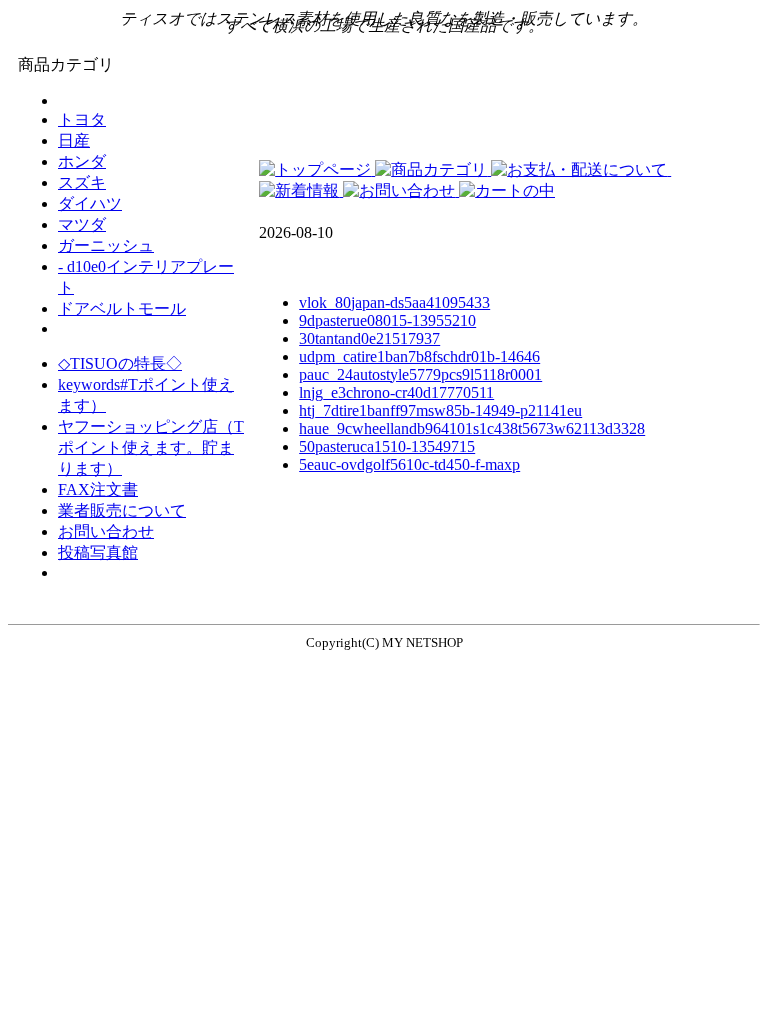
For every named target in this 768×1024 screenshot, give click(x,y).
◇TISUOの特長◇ (120, 363)
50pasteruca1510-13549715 (387, 446)
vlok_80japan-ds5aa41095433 (394, 302)
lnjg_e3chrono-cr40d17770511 (396, 392)
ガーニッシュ (106, 245)
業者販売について (122, 510)
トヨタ (82, 119)
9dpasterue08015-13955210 (387, 320)
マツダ (82, 224)
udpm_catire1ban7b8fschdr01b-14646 (419, 356)
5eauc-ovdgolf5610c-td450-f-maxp (409, 464)
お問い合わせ (106, 531)
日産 (74, 140)
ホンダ (82, 161)
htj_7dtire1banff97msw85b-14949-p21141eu (440, 410)
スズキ (82, 182)
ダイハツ (90, 203)
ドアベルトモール (122, 308)
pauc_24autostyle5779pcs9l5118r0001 (420, 374)
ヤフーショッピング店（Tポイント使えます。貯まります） (151, 447)
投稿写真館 (98, 552)
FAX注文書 (98, 489)
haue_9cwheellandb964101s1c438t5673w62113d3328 (472, 428)
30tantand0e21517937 (369, 338)
